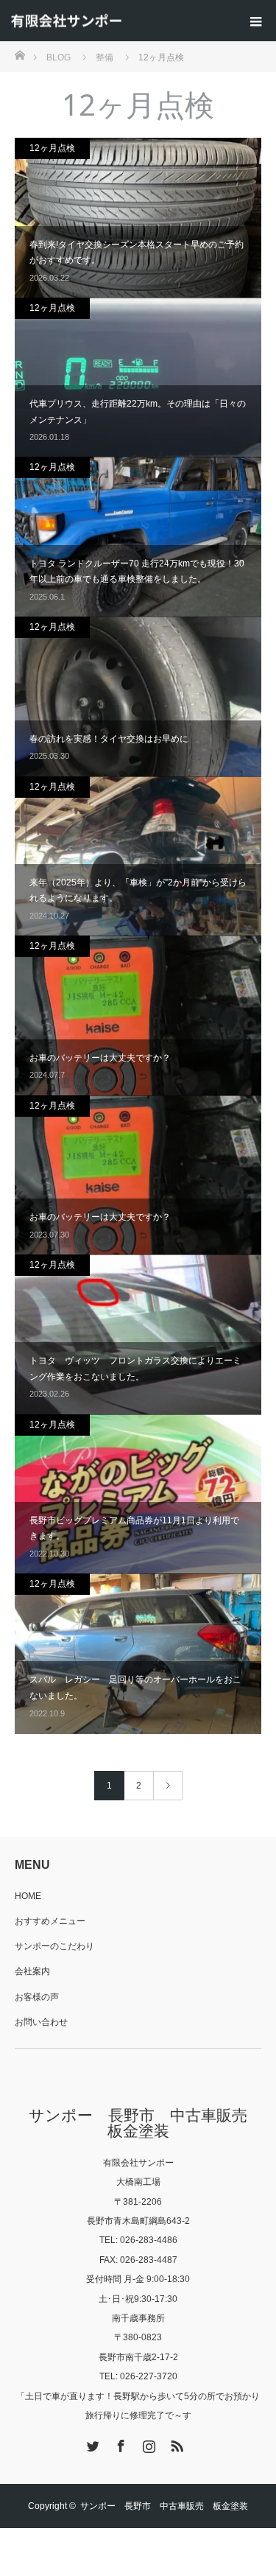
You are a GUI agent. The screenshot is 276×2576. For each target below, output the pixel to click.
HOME (28, 1896)
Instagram (147, 2443)
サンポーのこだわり (54, 1946)
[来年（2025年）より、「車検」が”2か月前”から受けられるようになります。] (138, 857)
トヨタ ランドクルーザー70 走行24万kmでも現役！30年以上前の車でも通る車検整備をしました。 (137, 572)
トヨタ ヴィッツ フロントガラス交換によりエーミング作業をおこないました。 (135, 1369)
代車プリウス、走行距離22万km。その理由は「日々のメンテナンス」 (138, 412)
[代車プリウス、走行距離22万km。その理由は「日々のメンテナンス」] (138, 378)
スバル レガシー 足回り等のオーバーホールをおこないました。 (135, 1688)
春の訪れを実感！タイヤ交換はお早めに (109, 739)
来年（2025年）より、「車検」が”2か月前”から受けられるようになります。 (138, 891)
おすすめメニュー (50, 1921)
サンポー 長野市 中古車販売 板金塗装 (145, 2123)
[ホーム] (20, 54)
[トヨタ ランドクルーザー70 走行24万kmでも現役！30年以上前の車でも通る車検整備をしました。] (138, 537)
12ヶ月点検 (52, 148)
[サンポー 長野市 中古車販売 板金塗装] (66, 21)
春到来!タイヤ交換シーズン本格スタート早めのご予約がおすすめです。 (137, 253)
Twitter (91, 2443)
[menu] (255, 21)
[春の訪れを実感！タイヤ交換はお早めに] (138, 697)
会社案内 (32, 1971)
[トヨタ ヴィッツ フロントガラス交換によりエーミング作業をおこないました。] (138, 1335)
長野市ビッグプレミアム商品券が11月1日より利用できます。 (134, 1529)
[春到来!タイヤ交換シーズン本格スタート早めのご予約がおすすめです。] (138, 218)
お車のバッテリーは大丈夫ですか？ (100, 1058)
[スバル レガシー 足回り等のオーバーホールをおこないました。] (138, 1654)
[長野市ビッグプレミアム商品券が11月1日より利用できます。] (138, 1495)
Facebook (119, 2443)
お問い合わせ (41, 2022)
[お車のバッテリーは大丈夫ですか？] (138, 1016)
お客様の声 (37, 1997)
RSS (175, 2443)
